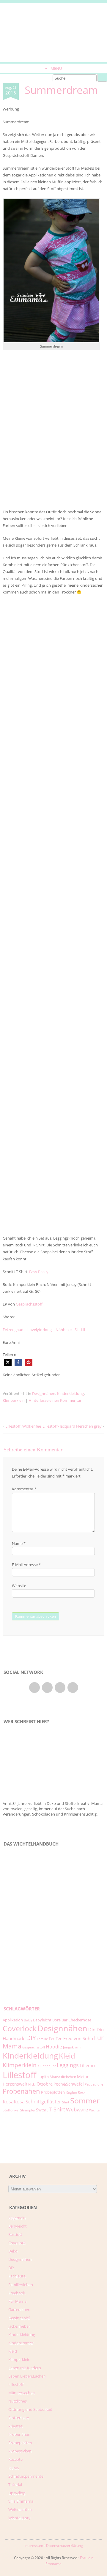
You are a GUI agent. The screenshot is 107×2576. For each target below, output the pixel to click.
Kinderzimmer (21, 2343)
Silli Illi (80, 1330)
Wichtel (95, 2110)
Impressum (34, 2546)
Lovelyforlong (40, 1330)
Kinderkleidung (70, 1393)
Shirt (66, 2102)
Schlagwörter (22, 2009)
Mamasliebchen (63, 2077)
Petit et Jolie (94, 2084)
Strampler (28, 2110)
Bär (64, 2020)
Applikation (13, 2020)
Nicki (32, 2084)
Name (19, 1543)
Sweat (42, 2110)
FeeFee (56, 2038)
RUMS (14, 2468)
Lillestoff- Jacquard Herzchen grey (72, 1426)
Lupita (43, 2077)
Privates (15, 2426)
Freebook (17, 2293)
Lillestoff (20, 2075)
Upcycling (17, 2493)
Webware (77, 2109)
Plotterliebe (19, 2418)
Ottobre (45, 2084)
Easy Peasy (39, 1272)
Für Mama (17, 2301)
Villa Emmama (21, 2501)
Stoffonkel (11, 2110)
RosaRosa (14, 2101)
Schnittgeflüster (43, 2102)
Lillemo (87, 2065)
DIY (31, 2038)
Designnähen (44, 1393)
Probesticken (20, 2451)
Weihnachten (20, 2509)
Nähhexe (64, 1330)
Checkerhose (80, 2020)
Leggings (68, 2065)
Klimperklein (14, 1400)
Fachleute (17, 2276)
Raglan (71, 2092)
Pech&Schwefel (69, 2084)
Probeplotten (53, 2092)
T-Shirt (57, 2109)
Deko (13, 2251)
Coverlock (20, 2028)
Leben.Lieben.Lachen (27, 2376)
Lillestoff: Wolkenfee (23, 1426)
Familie (42, 2039)
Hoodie (54, 2047)
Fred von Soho (78, 2038)
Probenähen (21, 2091)
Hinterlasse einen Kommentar (55, 1400)
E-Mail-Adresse (26, 1565)
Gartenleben (19, 2310)
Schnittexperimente (26, 2476)
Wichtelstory (19, 2518)
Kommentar (24, 1489)
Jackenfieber (19, 2326)
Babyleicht (42, 2020)
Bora (56, 2020)
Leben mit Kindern (25, 2368)
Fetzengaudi (14, 1330)
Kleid (67, 2056)
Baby (28, 2020)
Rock (82, 2092)
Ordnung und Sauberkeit (30, 2409)
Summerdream (61, 90)
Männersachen (22, 2393)
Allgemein (17, 2218)
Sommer (85, 2100)
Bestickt (15, 2234)
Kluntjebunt (47, 2066)
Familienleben (21, 2285)
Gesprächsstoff (29, 1304)
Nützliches (18, 2401)
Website (19, 1586)
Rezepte (15, 2459)
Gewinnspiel (19, 2318)
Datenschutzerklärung (64, 2546)
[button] (8, 1362)
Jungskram (72, 2047)
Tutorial (15, 2485)
